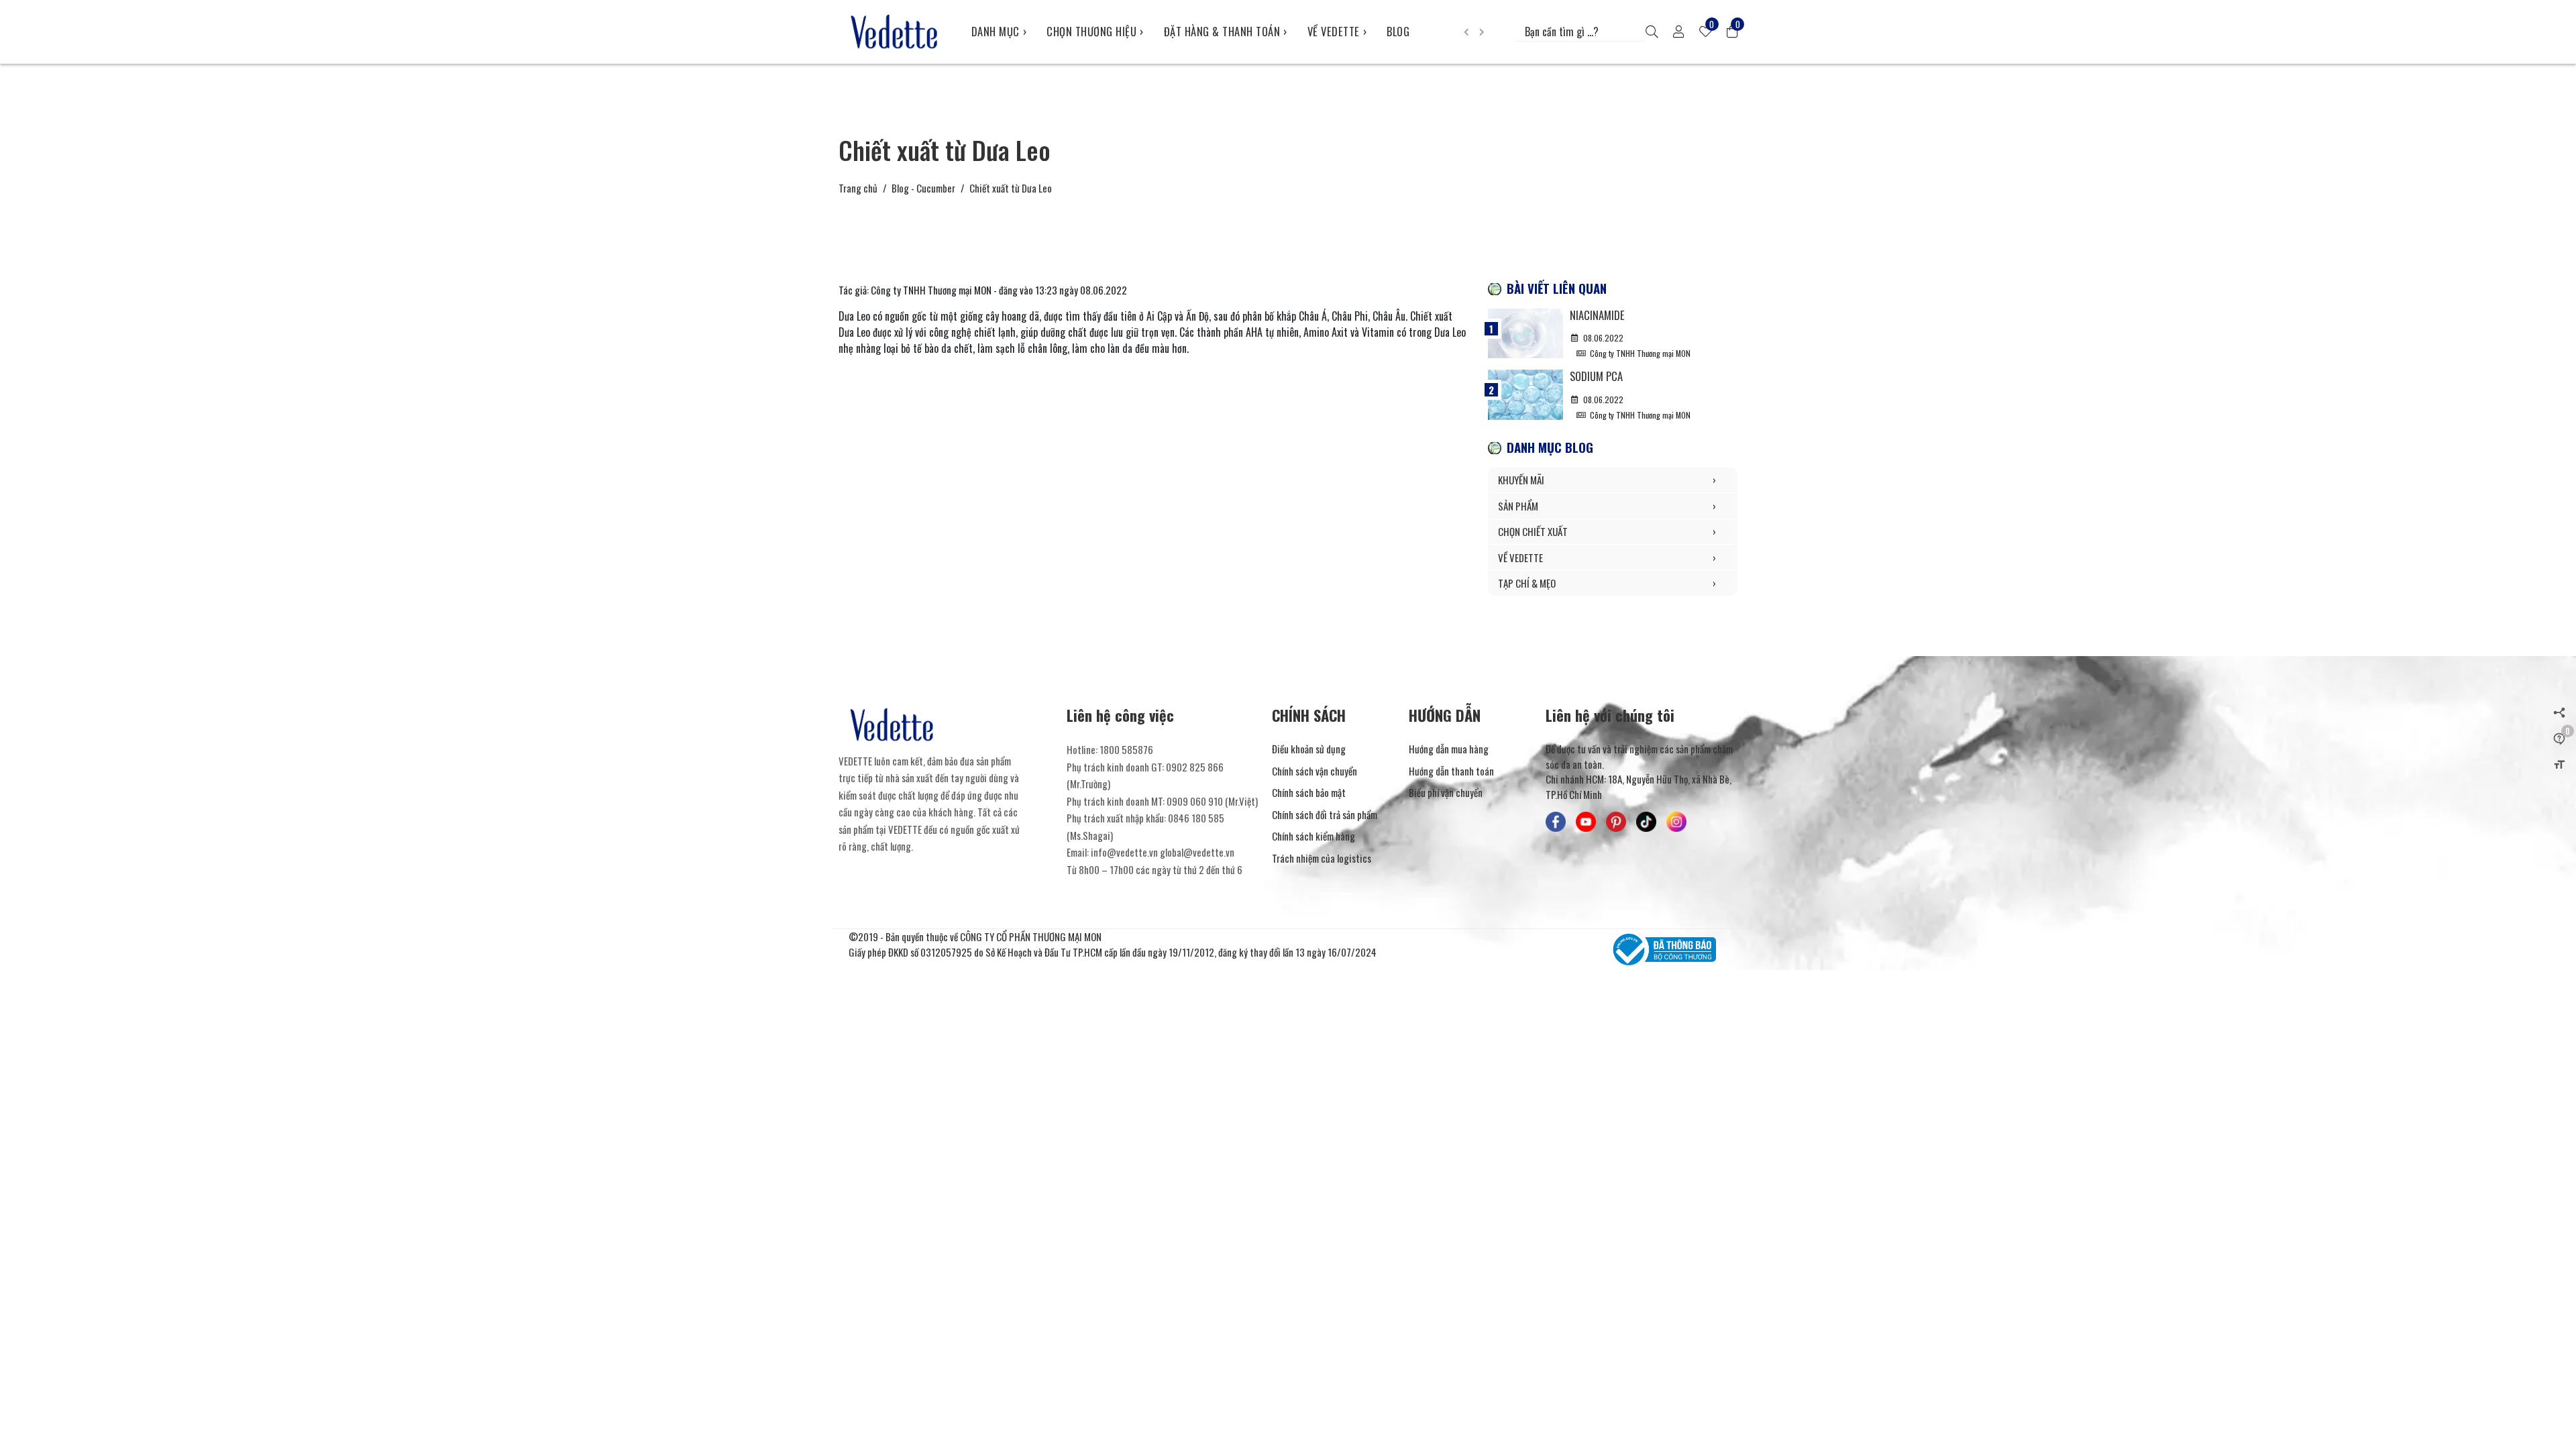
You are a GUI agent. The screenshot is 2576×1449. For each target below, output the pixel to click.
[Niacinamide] (1525, 333)
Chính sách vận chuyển (1314, 771)
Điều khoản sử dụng (1309, 749)
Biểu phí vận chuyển (1446, 792)
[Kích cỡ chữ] (2559, 763)
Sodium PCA (1596, 376)
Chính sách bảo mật (1309, 792)
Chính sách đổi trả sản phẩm (1325, 814)
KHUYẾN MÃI (1607, 480)
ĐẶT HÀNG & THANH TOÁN (1226, 31)
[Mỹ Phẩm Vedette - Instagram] (1676, 822)
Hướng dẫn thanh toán (1451, 771)
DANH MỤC (999, 31)
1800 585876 (1126, 749)
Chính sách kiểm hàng (1313, 836)
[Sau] (1482, 32)
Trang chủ (858, 188)
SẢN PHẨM (1607, 506)
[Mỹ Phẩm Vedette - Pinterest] (1616, 822)
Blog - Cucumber (923, 188)
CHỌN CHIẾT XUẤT (1607, 531)
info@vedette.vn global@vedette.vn (1163, 852)
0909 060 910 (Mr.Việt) (1212, 801)
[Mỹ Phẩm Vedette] (895, 32)
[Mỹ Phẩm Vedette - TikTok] (1646, 822)
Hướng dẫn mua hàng (1449, 749)
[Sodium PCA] (1525, 394)
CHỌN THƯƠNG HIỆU (1095, 31)
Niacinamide (1597, 315)
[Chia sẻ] (2559, 712)
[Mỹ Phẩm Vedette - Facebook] (1556, 822)
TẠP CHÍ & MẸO (1607, 583)
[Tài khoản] (1678, 32)
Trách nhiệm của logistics (1322, 858)
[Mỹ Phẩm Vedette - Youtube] (1586, 822)
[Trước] (1466, 32)
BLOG (1398, 31)
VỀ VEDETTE (1337, 31)
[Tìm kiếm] (1652, 32)
